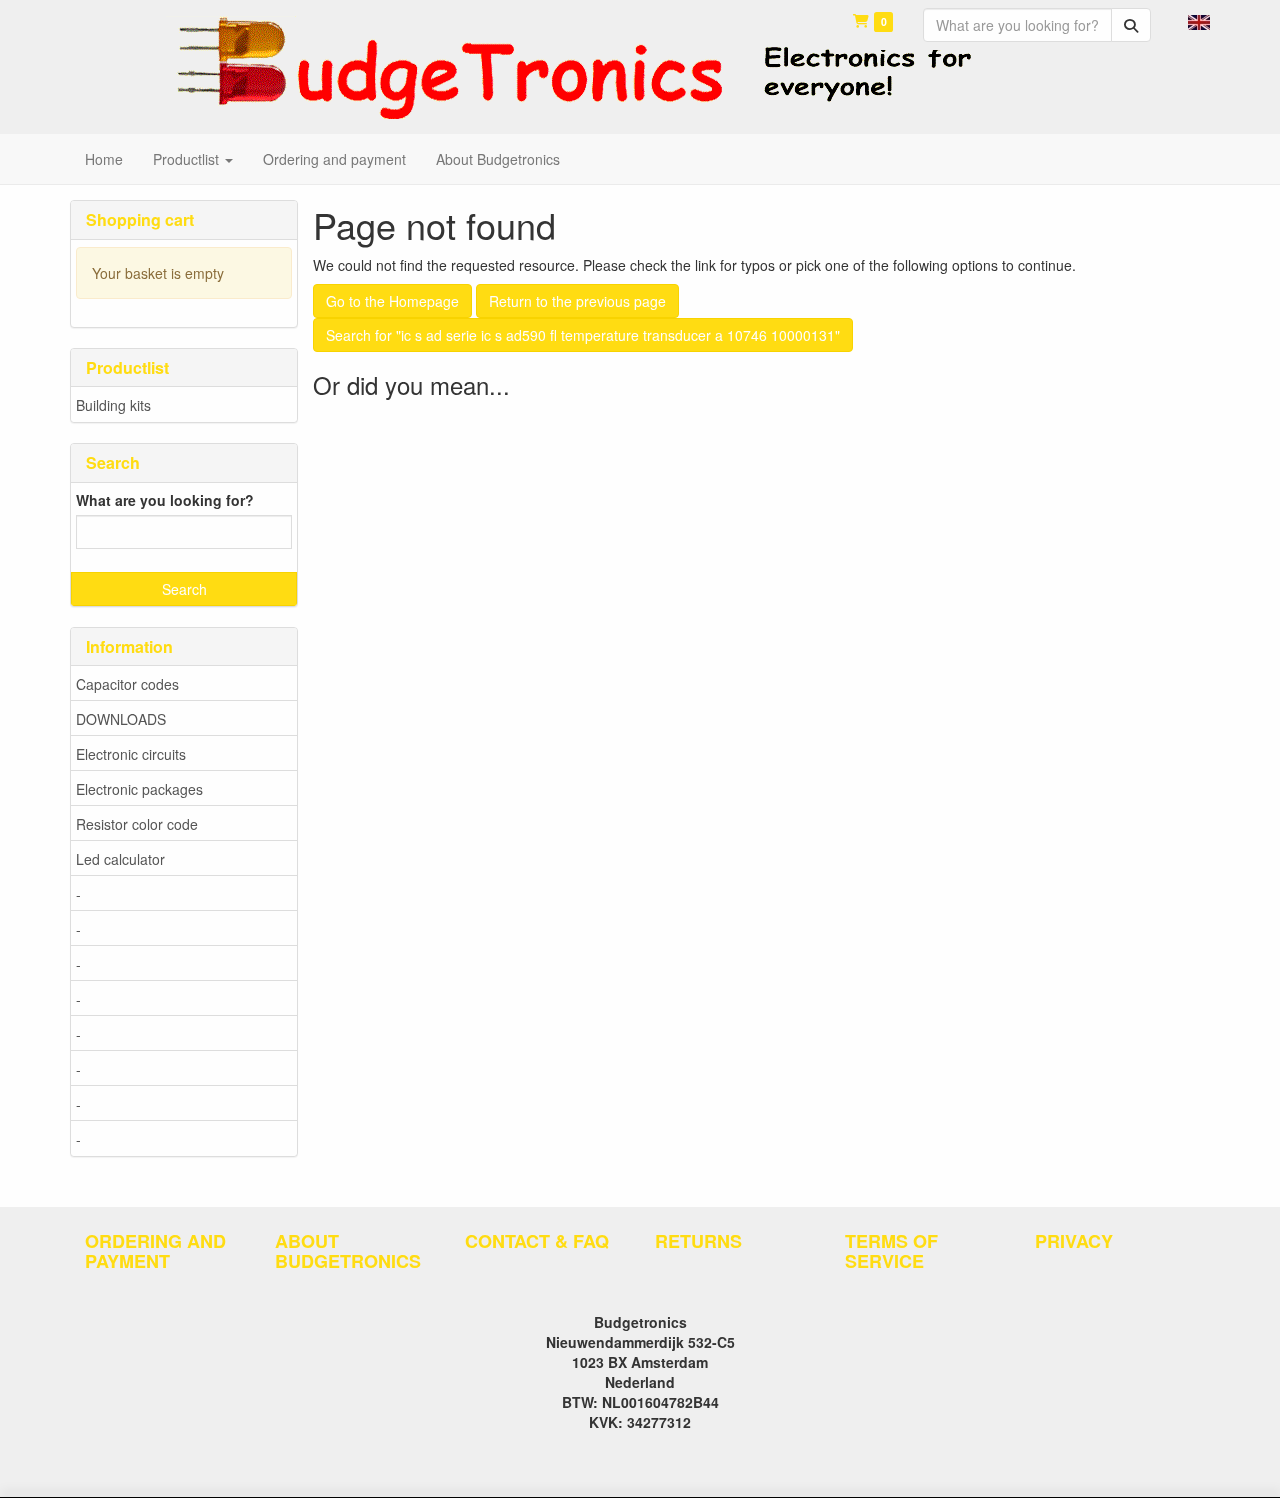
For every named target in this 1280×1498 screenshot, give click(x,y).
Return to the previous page (577, 301)
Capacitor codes (127, 684)
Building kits (113, 405)
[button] (1199, 20)
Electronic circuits (131, 754)
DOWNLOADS (121, 719)
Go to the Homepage (392, 301)
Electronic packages (139, 789)
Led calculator (120, 859)
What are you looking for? (165, 500)
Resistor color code (137, 824)
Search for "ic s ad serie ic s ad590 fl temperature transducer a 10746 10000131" (583, 335)
